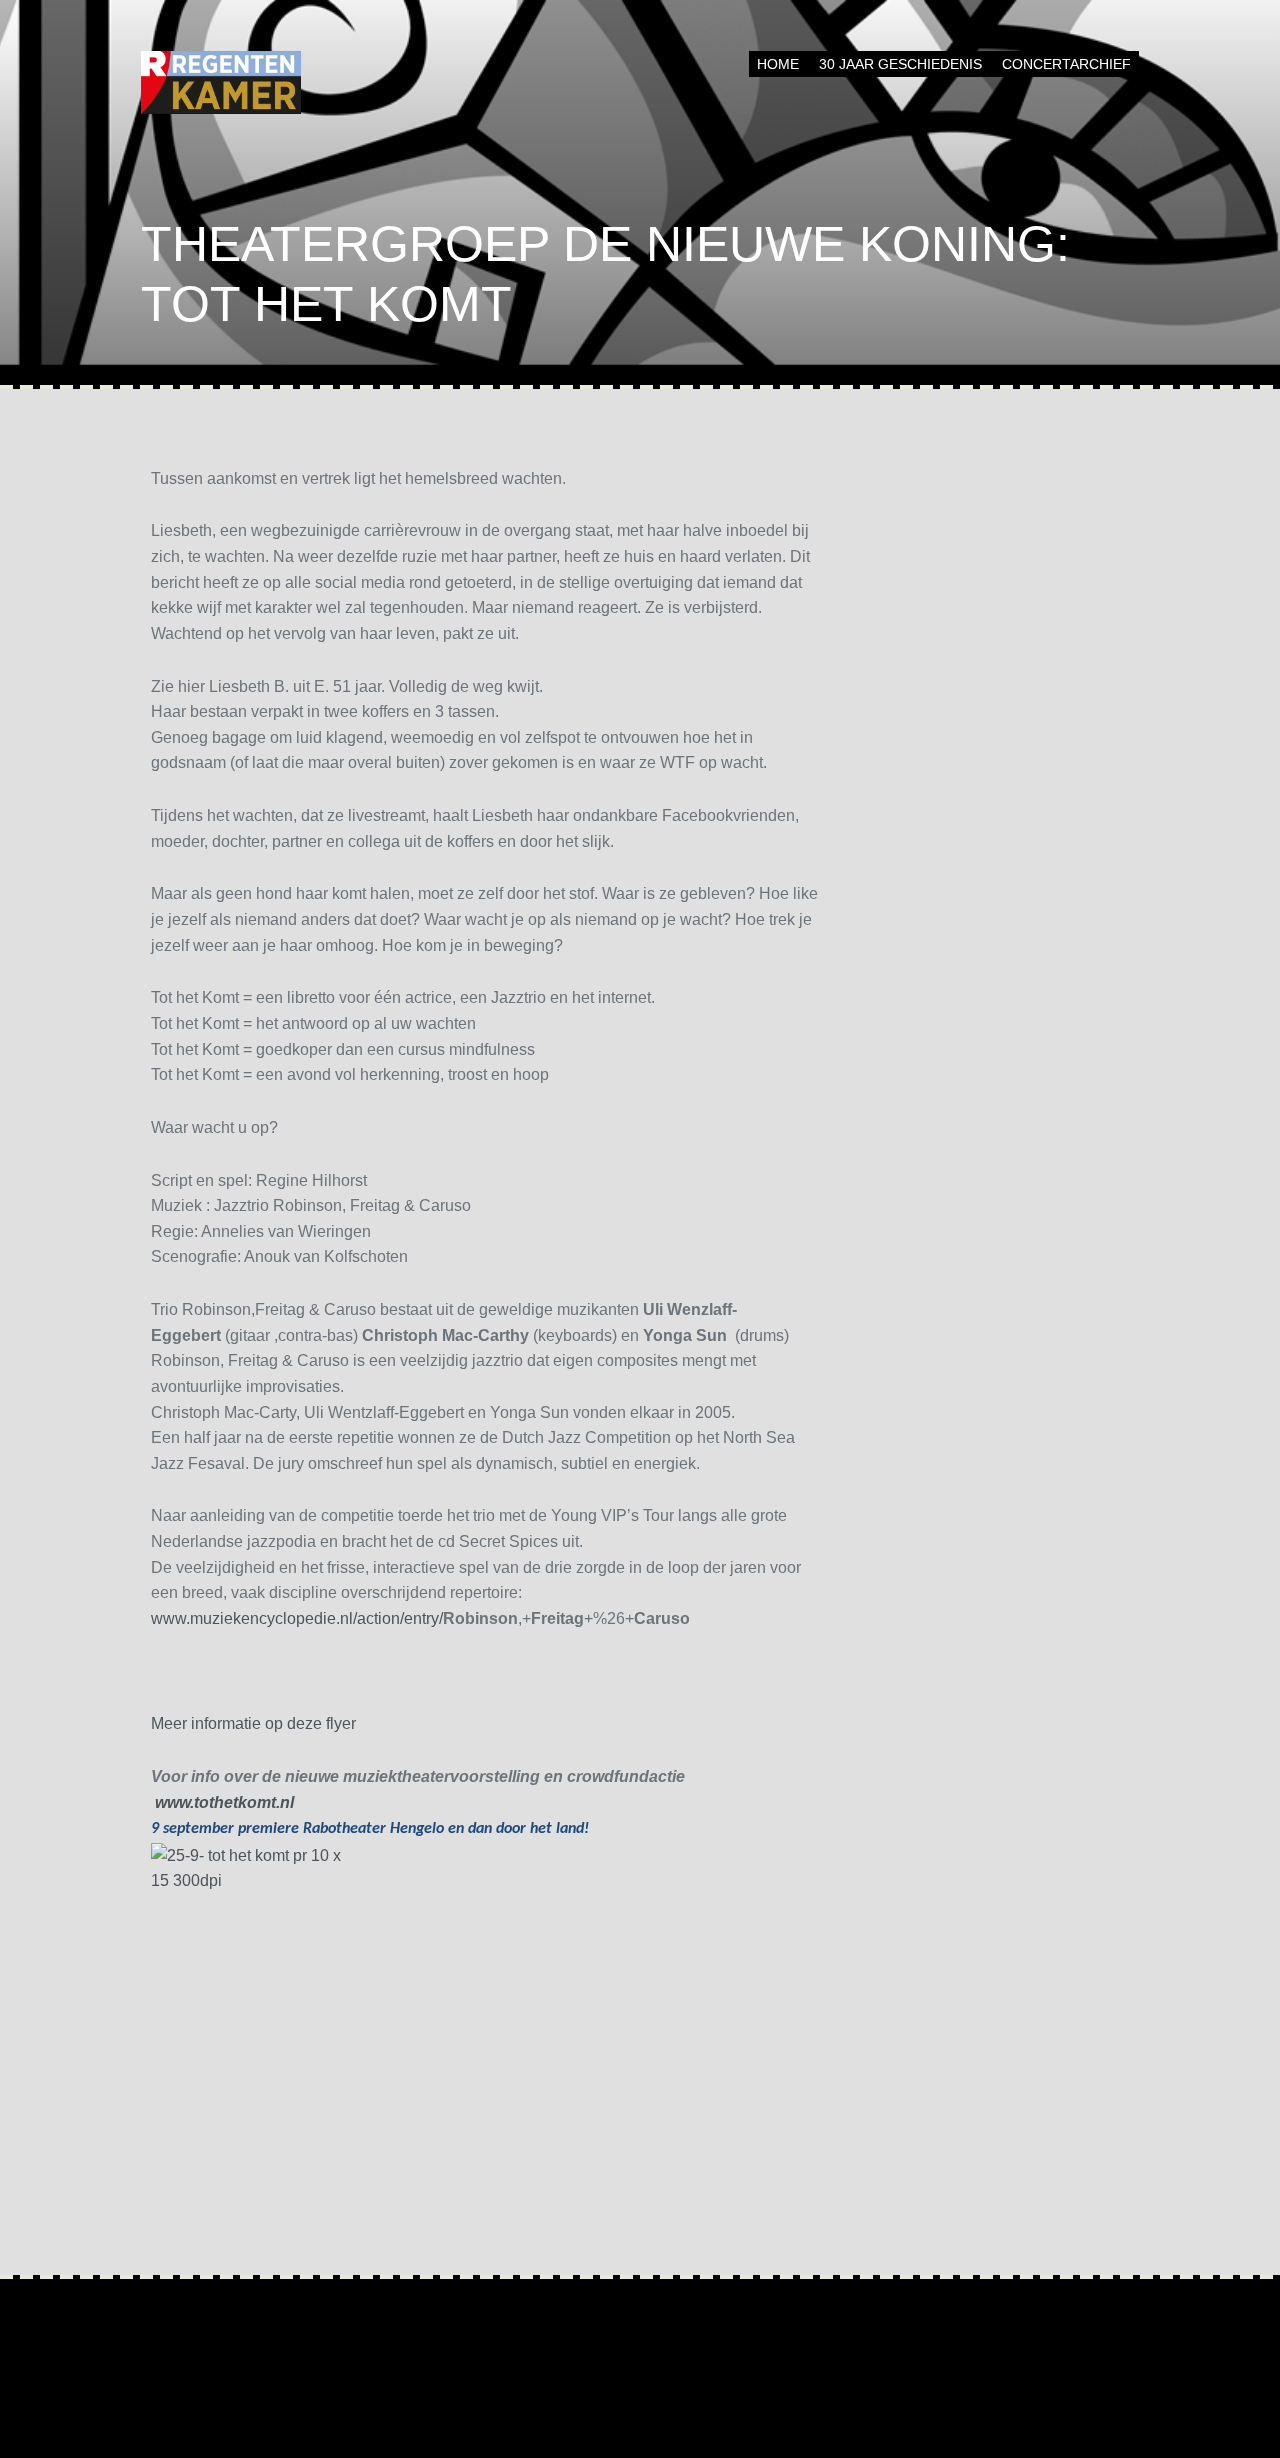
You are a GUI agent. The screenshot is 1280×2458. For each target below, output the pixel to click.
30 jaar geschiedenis (900, 64)
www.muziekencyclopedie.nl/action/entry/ (297, 1618)
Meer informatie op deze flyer (253, 1723)
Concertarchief (1066, 64)
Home (778, 64)
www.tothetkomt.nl (224, 1802)
